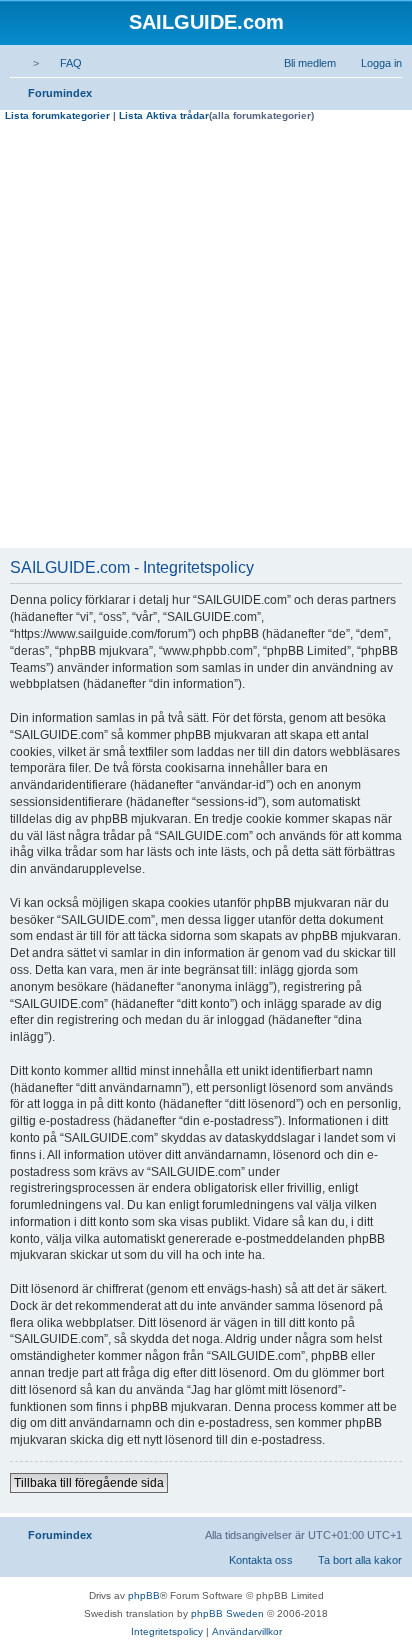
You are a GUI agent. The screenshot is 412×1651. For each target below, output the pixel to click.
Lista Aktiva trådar (164, 115)
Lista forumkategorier (57, 115)
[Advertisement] (206, 338)
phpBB (144, 1595)
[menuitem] (62, 63)
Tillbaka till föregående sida (89, 1483)
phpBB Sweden (227, 1613)
